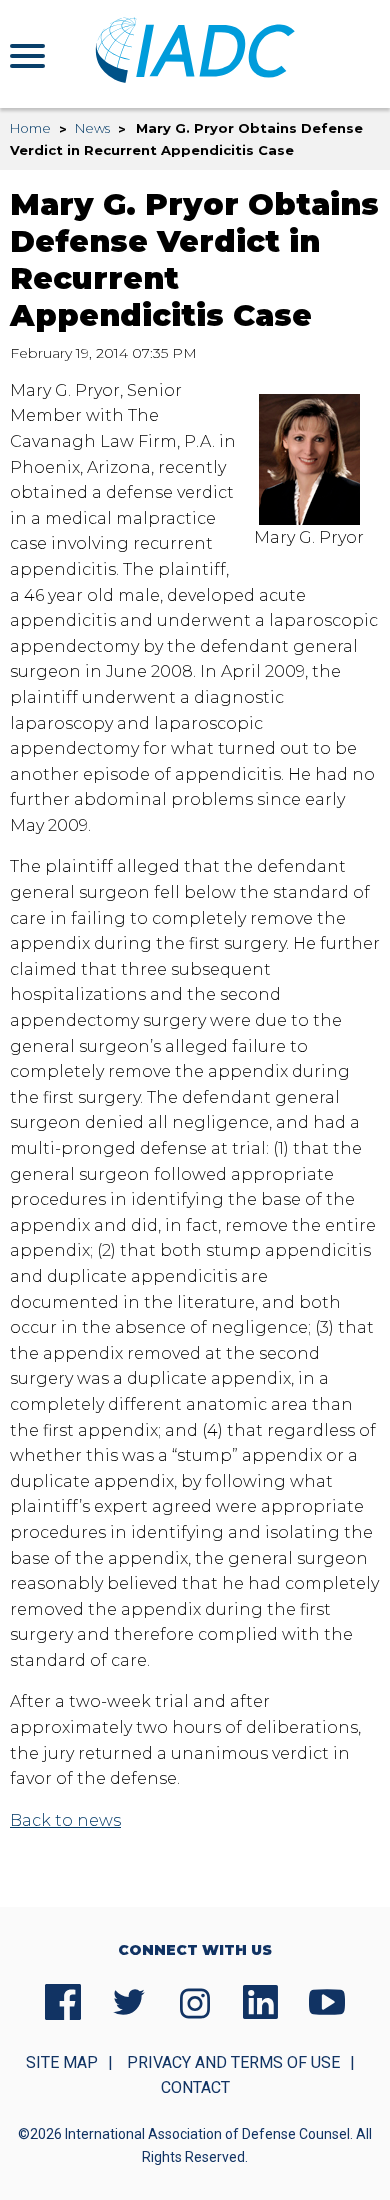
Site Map (62, 2062)
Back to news (65, 1820)
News (92, 128)
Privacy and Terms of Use (233, 2062)
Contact (195, 2087)
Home (30, 128)
